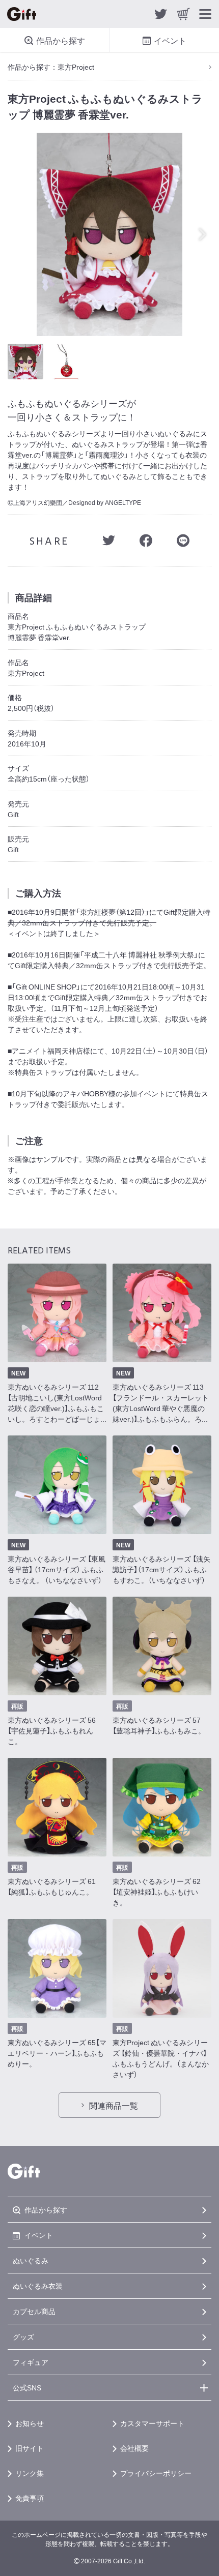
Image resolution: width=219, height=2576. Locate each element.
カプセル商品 (34, 2311)
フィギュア (31, 2362)
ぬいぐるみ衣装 (38, 2286)
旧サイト (30, 2448)
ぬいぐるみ (31, 2260)
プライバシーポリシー (156, 2473)
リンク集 (30, 2473)
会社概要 (134, 2448)
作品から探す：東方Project (51, 67)
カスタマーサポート (152, 2423)
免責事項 (30, 2498)
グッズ (23, 2337)
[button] (205, 234)
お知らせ (30, 2423)
